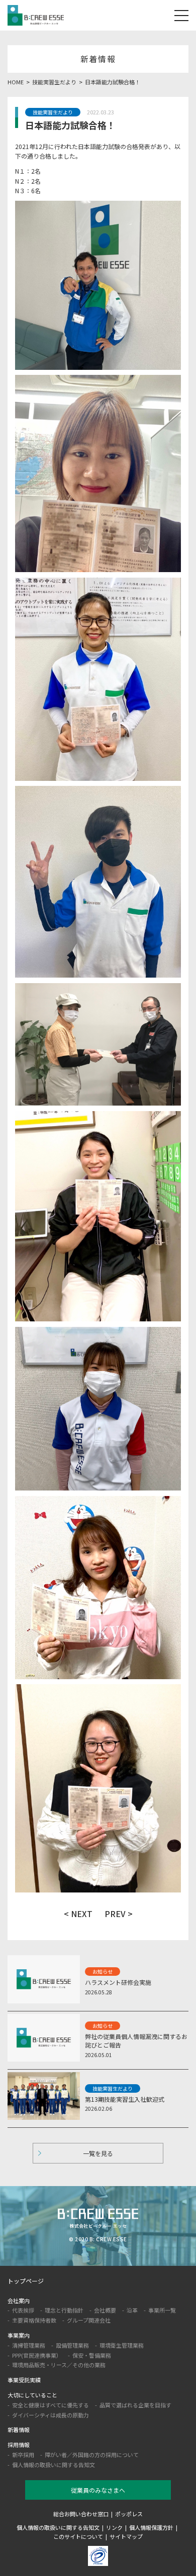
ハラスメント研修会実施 (118, 1982)
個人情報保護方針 (151, 2527)
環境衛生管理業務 (122, 2345)
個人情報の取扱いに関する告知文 (54, 2465)
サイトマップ (126, 2536)
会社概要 (105, 2310)
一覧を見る (98, 2153)
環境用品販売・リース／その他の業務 (59, 2365)
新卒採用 (23, 2455)
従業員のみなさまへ (98, 2490)
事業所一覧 (162, 2310)
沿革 (132, 2310)
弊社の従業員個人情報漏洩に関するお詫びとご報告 (136, 2041)
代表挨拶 (23, 2310)
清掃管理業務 (29, 2345)
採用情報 (19, 2445)
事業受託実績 (24, 2380)
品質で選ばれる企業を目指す (135, 2405)
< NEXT (78, 1914)
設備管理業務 (72, 2345)
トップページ (26, 2281)
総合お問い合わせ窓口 (81, 2514)
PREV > (119, 1914)
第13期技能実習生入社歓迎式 (125, 2099)
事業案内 (19, 2335)
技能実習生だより (53, 112)
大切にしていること (32, 2395)
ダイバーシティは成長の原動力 (51, 2415)
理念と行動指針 (64, 2310)
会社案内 (19, 2300)
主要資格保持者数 (34, 2320)
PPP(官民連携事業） (37, 2355)
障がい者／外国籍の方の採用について (92, 2455)
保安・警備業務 (92, 2355)
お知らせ (103, 1972)
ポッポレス (129, 2514)
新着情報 (19, 2429)
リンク (114, 2527)
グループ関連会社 (89, 2320)
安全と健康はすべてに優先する (51, 2405)
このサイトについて (78, 2536)
